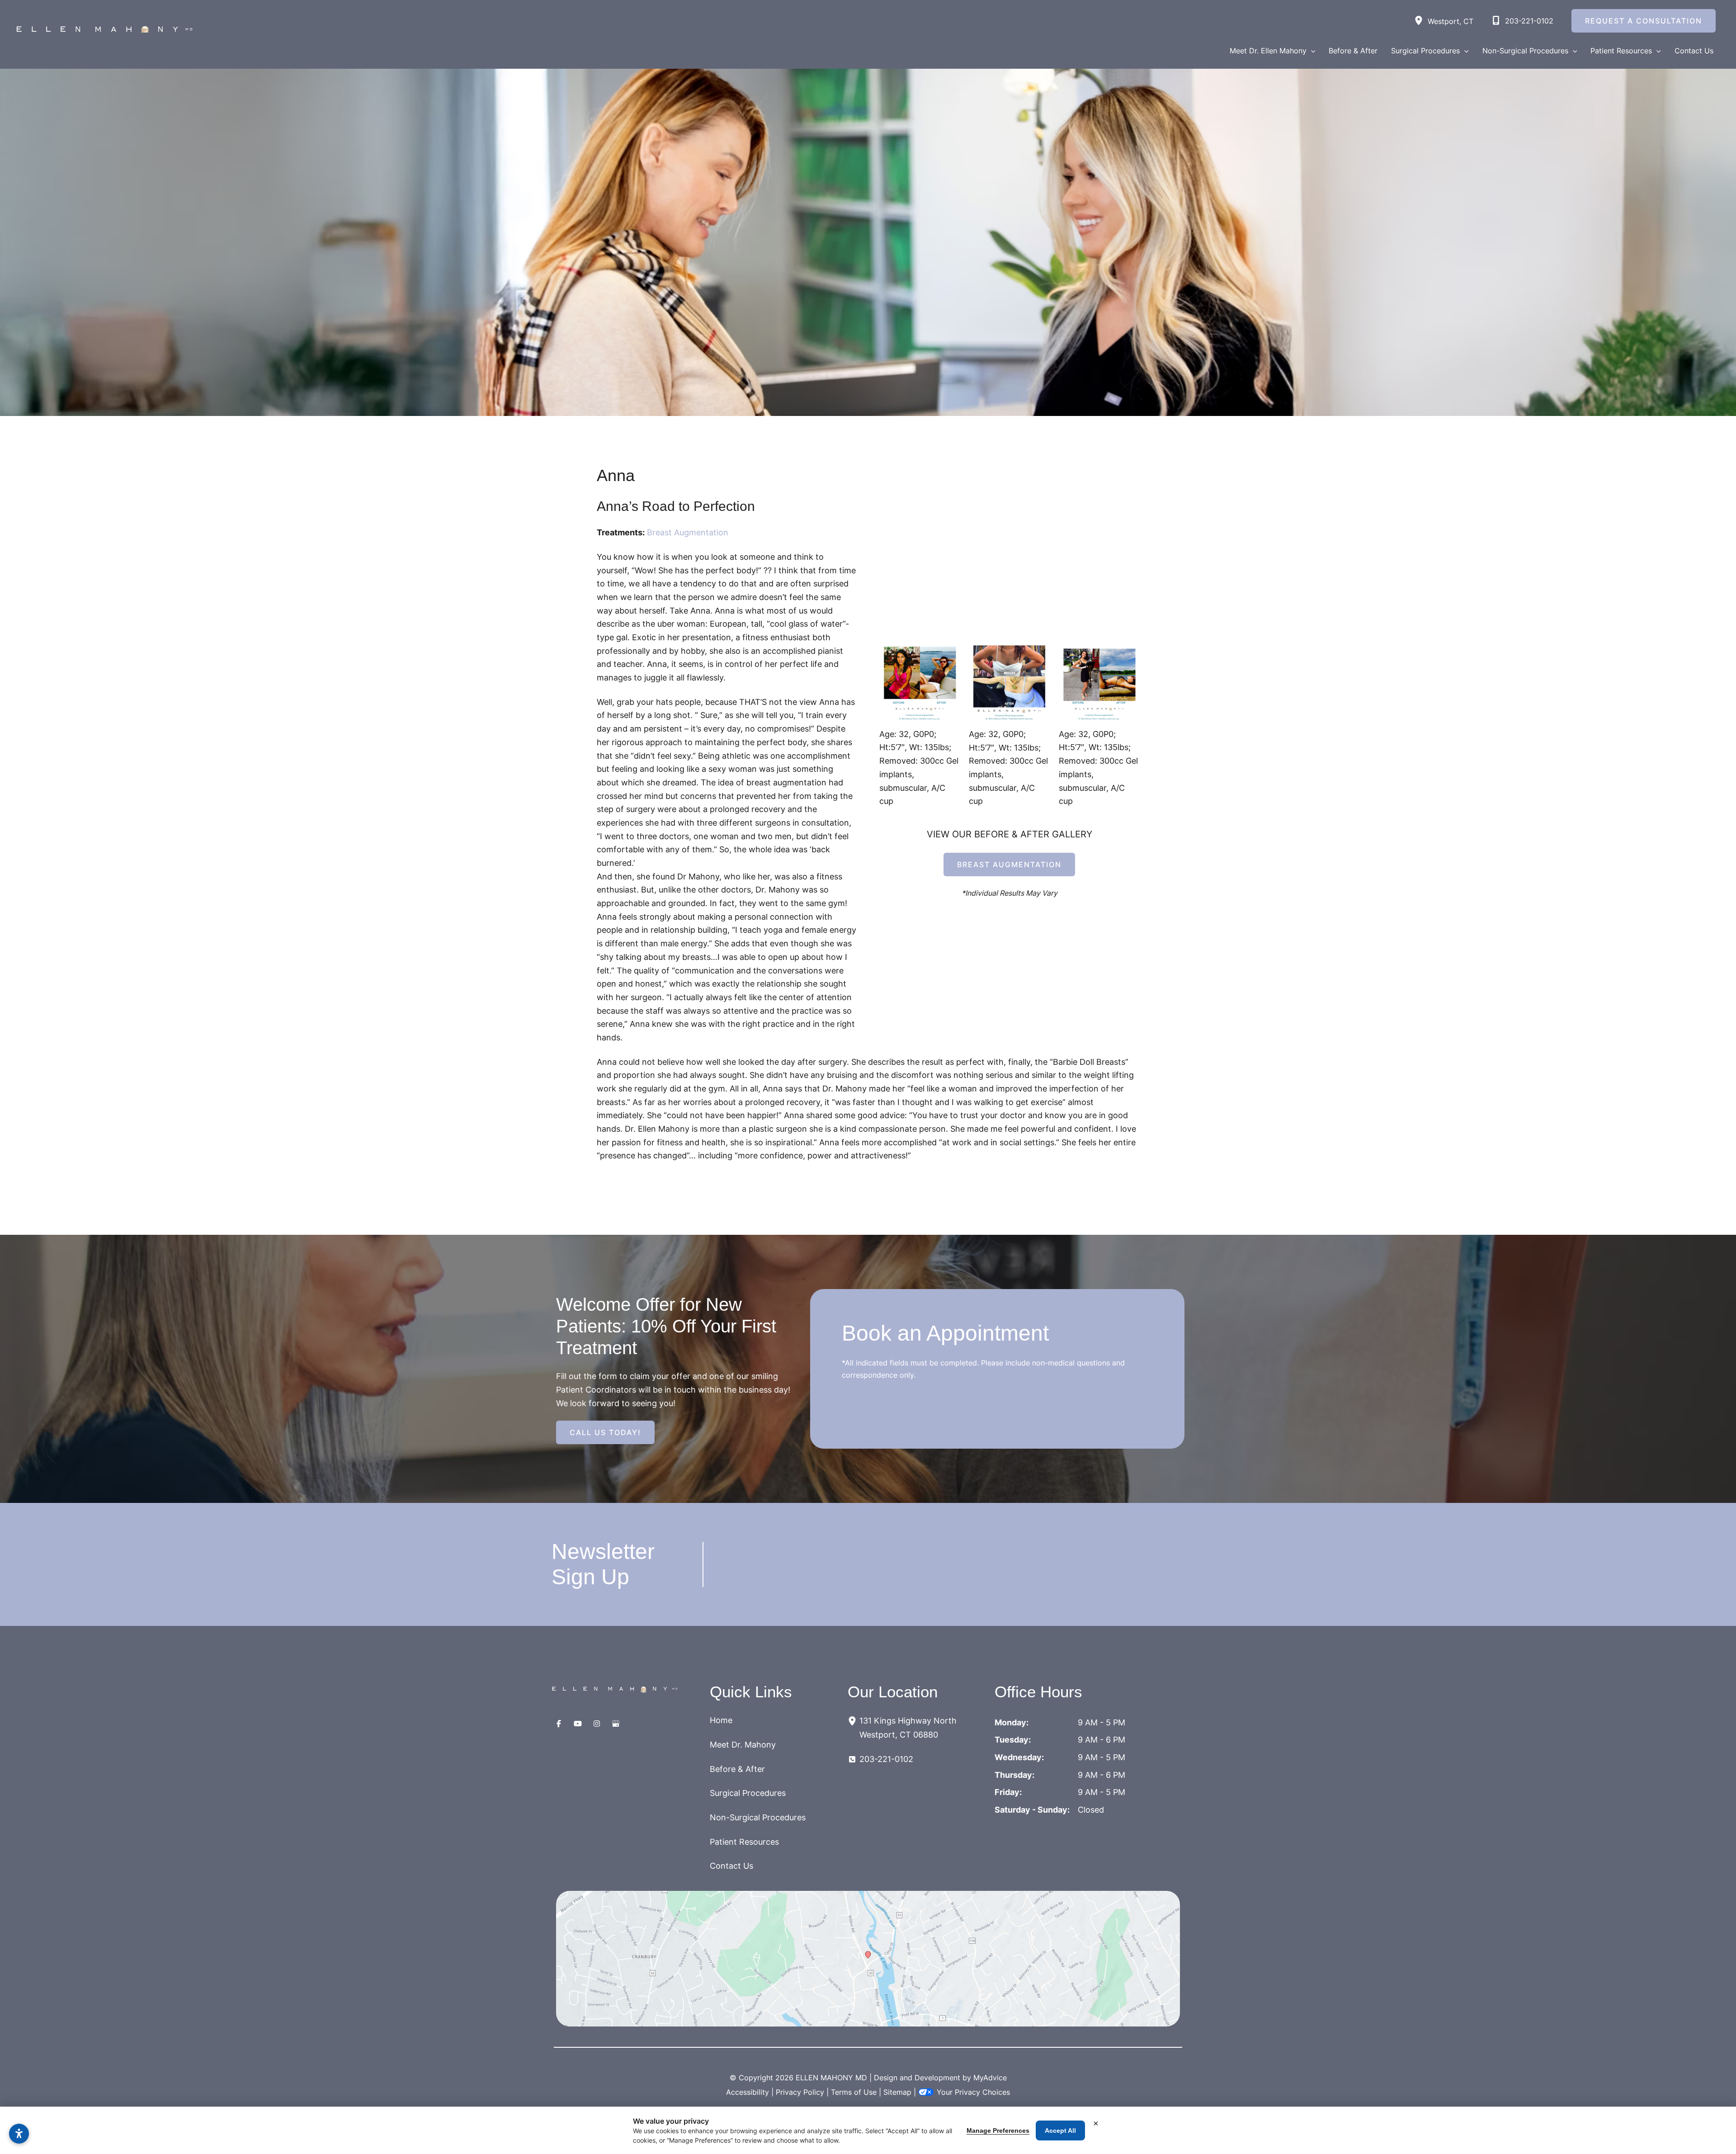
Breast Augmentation (688, 532)
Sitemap (897, 2092)
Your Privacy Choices (973, 2092)
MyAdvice (990, 2078)
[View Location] (1421, 21)
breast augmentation (1009, 864)
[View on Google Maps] (868, 1959)
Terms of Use (854, 2092)
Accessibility (748, 2092)
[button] (1311, 51)
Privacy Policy (800, 2092)
